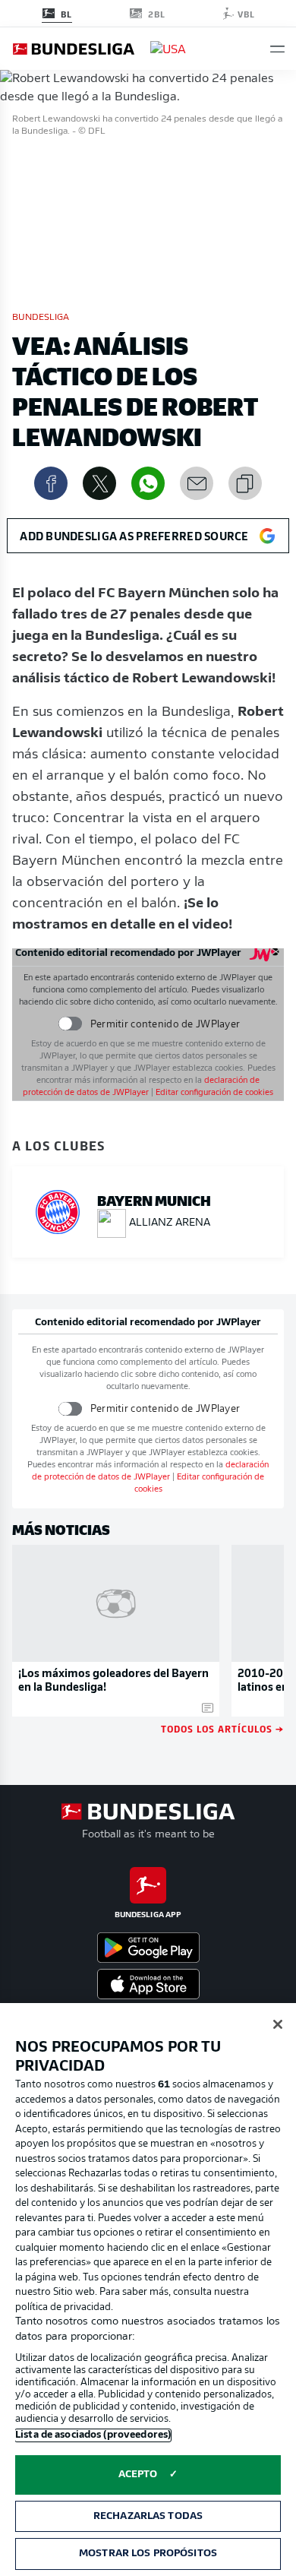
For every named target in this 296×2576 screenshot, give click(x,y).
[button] (277, 49)
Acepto (138, 2475)
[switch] (69, 1024)
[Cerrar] (278, 2024)
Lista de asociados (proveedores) (93, 2435)
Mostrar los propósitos (148, 2554)
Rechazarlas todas (148, 2516)
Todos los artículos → (222, 1728)
